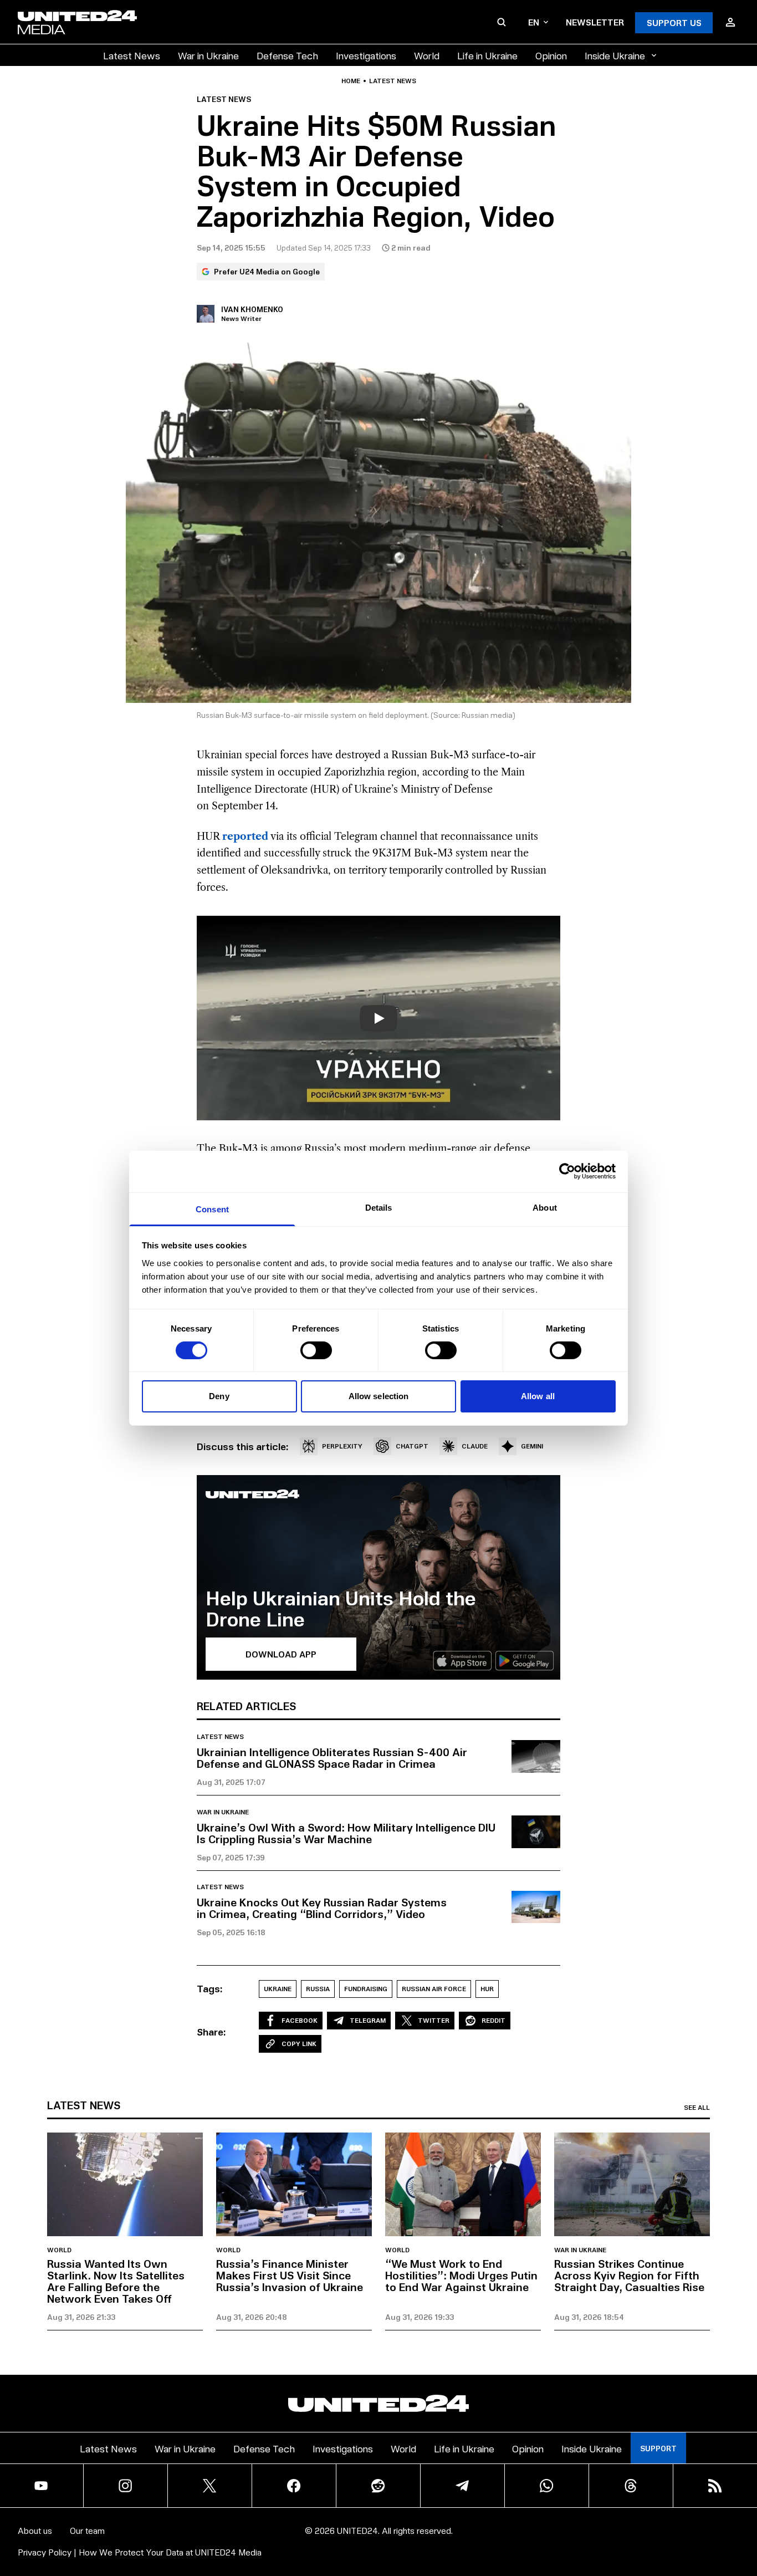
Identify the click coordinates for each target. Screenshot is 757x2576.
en (534, 22)
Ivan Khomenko (252, 309)
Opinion (551, 55)
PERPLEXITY (342, 1446)
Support (658, 2448)
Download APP (281, 1654)
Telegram (368, 2020)
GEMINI (532, 1446)
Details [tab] (379, 1207)
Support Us (674, 22)
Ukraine (278, 1989)
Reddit (493, 2020)
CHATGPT (412, 1446)
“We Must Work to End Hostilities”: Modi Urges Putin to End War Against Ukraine (461, 2275)
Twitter (434, 2020)
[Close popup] (744, 2506)
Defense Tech (287, 55)
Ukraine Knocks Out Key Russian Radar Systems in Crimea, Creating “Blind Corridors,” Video (322, 1908)
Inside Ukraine (615, 55)
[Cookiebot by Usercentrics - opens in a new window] (567, 1171)
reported (245, 836)
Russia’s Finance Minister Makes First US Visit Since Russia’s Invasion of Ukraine (290, 2275)
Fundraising (366, 1989)
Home (351, 81)
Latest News (132, 55)
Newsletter (595, 22)
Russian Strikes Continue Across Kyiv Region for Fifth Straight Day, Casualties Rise (629, 2275)
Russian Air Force (434, 1989)
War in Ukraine (208, 55)
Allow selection (379, 1396)
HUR (487, 1989)
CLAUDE (475, 1446)
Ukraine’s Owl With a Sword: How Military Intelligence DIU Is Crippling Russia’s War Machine (346, 1833)
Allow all (538, 1396)
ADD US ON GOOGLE (569, 2534)
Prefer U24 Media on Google (267, 271)
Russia (318, 1989)
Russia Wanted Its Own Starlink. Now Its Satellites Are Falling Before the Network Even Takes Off (116, 2281)
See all (697, 2108)
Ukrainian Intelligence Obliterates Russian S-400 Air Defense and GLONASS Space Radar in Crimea (332, 1758)
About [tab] (545, 1207)
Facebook (300, 2020)
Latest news (393, 81)
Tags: (210, 1988)
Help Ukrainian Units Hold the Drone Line (341, 1608)
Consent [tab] (212, 1209)
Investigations (366, 55)
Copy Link (299, 2044)
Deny (219, 1396)
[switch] (316, 1350)
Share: (211, 2032)
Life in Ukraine (487, 55)
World (427, 55)
